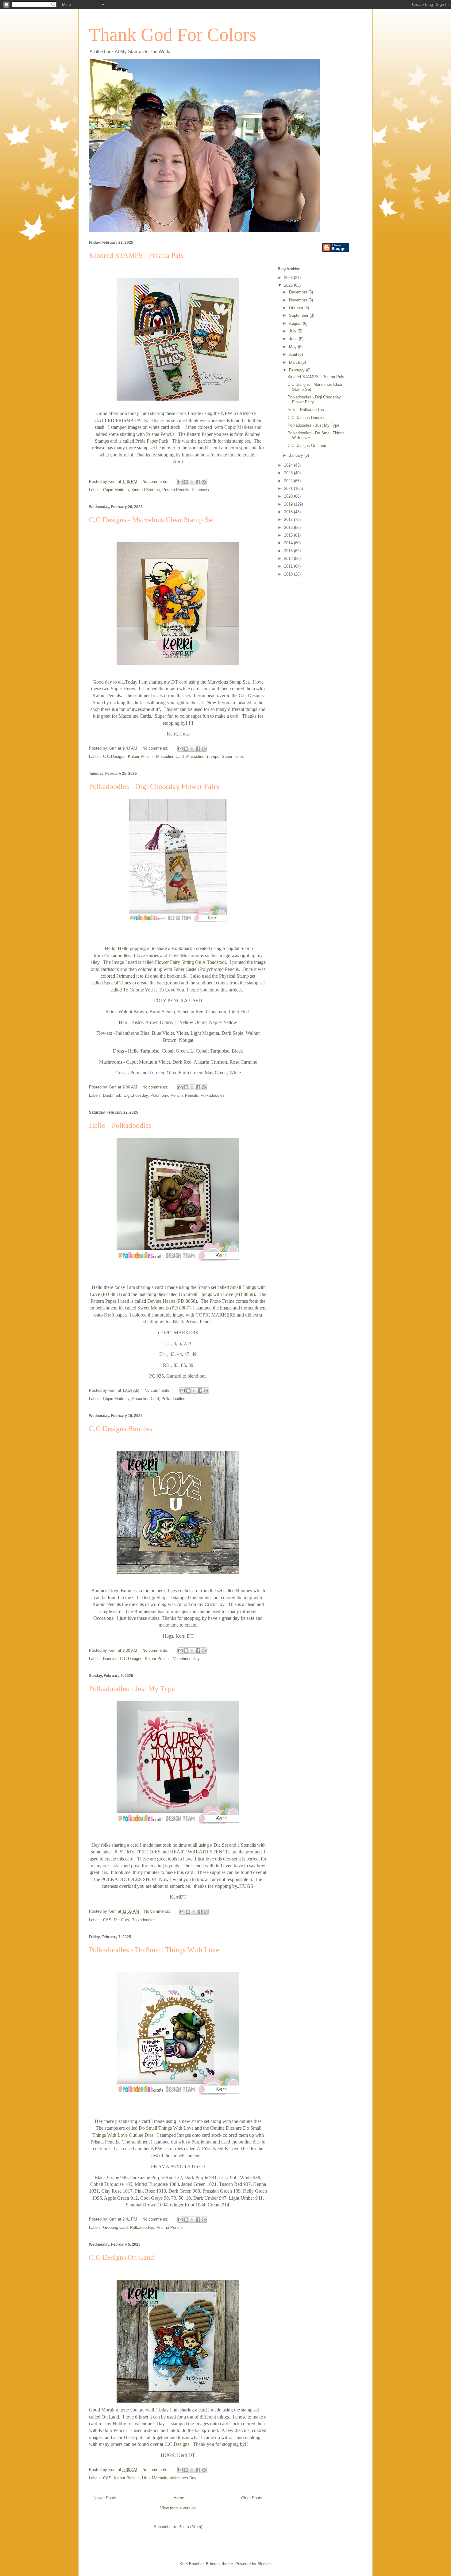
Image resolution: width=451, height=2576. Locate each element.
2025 (289, 285)
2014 (289, 543)
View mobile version (178, 2508)
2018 (289, 512)
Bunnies (244, 1591)
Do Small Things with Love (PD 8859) (217, 1294)
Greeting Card (115, 2227)
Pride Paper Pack (152, 441)
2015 (289, 535)
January (297, 455)
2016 (289, 528)
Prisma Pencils (176, 490)
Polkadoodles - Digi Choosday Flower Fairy (154, 786)
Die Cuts (121, 1920)
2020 (289, 496)
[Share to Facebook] (198, 482)
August (296, 323)
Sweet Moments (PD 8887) (164, 1308)
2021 (289, 489)
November (299, 300)
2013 (289, 551)
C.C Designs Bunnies (121, 1429)
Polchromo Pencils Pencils (174, 1095)
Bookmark (112, 1095)
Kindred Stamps (146, 490)
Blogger (264, 2564)
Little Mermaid (155, 2478)
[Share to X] (192, 482)
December (299, 292)
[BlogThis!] (186, 482)
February (297, 370)
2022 (289, 481)
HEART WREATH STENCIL (200, 1852)
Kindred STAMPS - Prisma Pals (136, 255)
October (297, 308)
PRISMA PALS (131, 420)
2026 (289, 278)
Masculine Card (170, 757)
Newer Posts (105, 2498)
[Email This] (180, 482)
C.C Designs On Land (121, 2257)
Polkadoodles (117, 955)
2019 (289, 504)
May (293, 347)
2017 (289, 520)
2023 (289, 473)
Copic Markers (116, 490)
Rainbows (200, 490)
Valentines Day (186, 1659)
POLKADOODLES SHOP (128, 1879)
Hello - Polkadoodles (120, 1125)
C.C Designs (114, 757)
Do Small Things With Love (166, 2128)
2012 (289, 559)
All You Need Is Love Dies (223, 2149)
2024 (289, 465)
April (294, 354)
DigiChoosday (136, 1095)
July (293, 331)
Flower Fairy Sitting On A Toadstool (190, 962)
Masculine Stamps (203, 757)
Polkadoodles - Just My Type (132, 1689)
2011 (289, 566)
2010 (289, 574)
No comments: (156, 481)
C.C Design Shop (149, 1598)
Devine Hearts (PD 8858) (172, 1301)
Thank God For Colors (173, 35)
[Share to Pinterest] (204, 482)
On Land (110, 2417)
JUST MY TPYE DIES (137, 1852)
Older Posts (252, 2498)
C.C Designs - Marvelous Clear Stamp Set (152, 520)
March (295, 362)
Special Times (118, 983)
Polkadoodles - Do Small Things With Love (154, 1950)
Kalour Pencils (141, 757)
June (294, 339)
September (299, 315)
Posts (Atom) (190, 2527)
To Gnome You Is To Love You (154, 990)
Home (179, 2498)
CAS (107, 1920)
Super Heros (233, 757)
